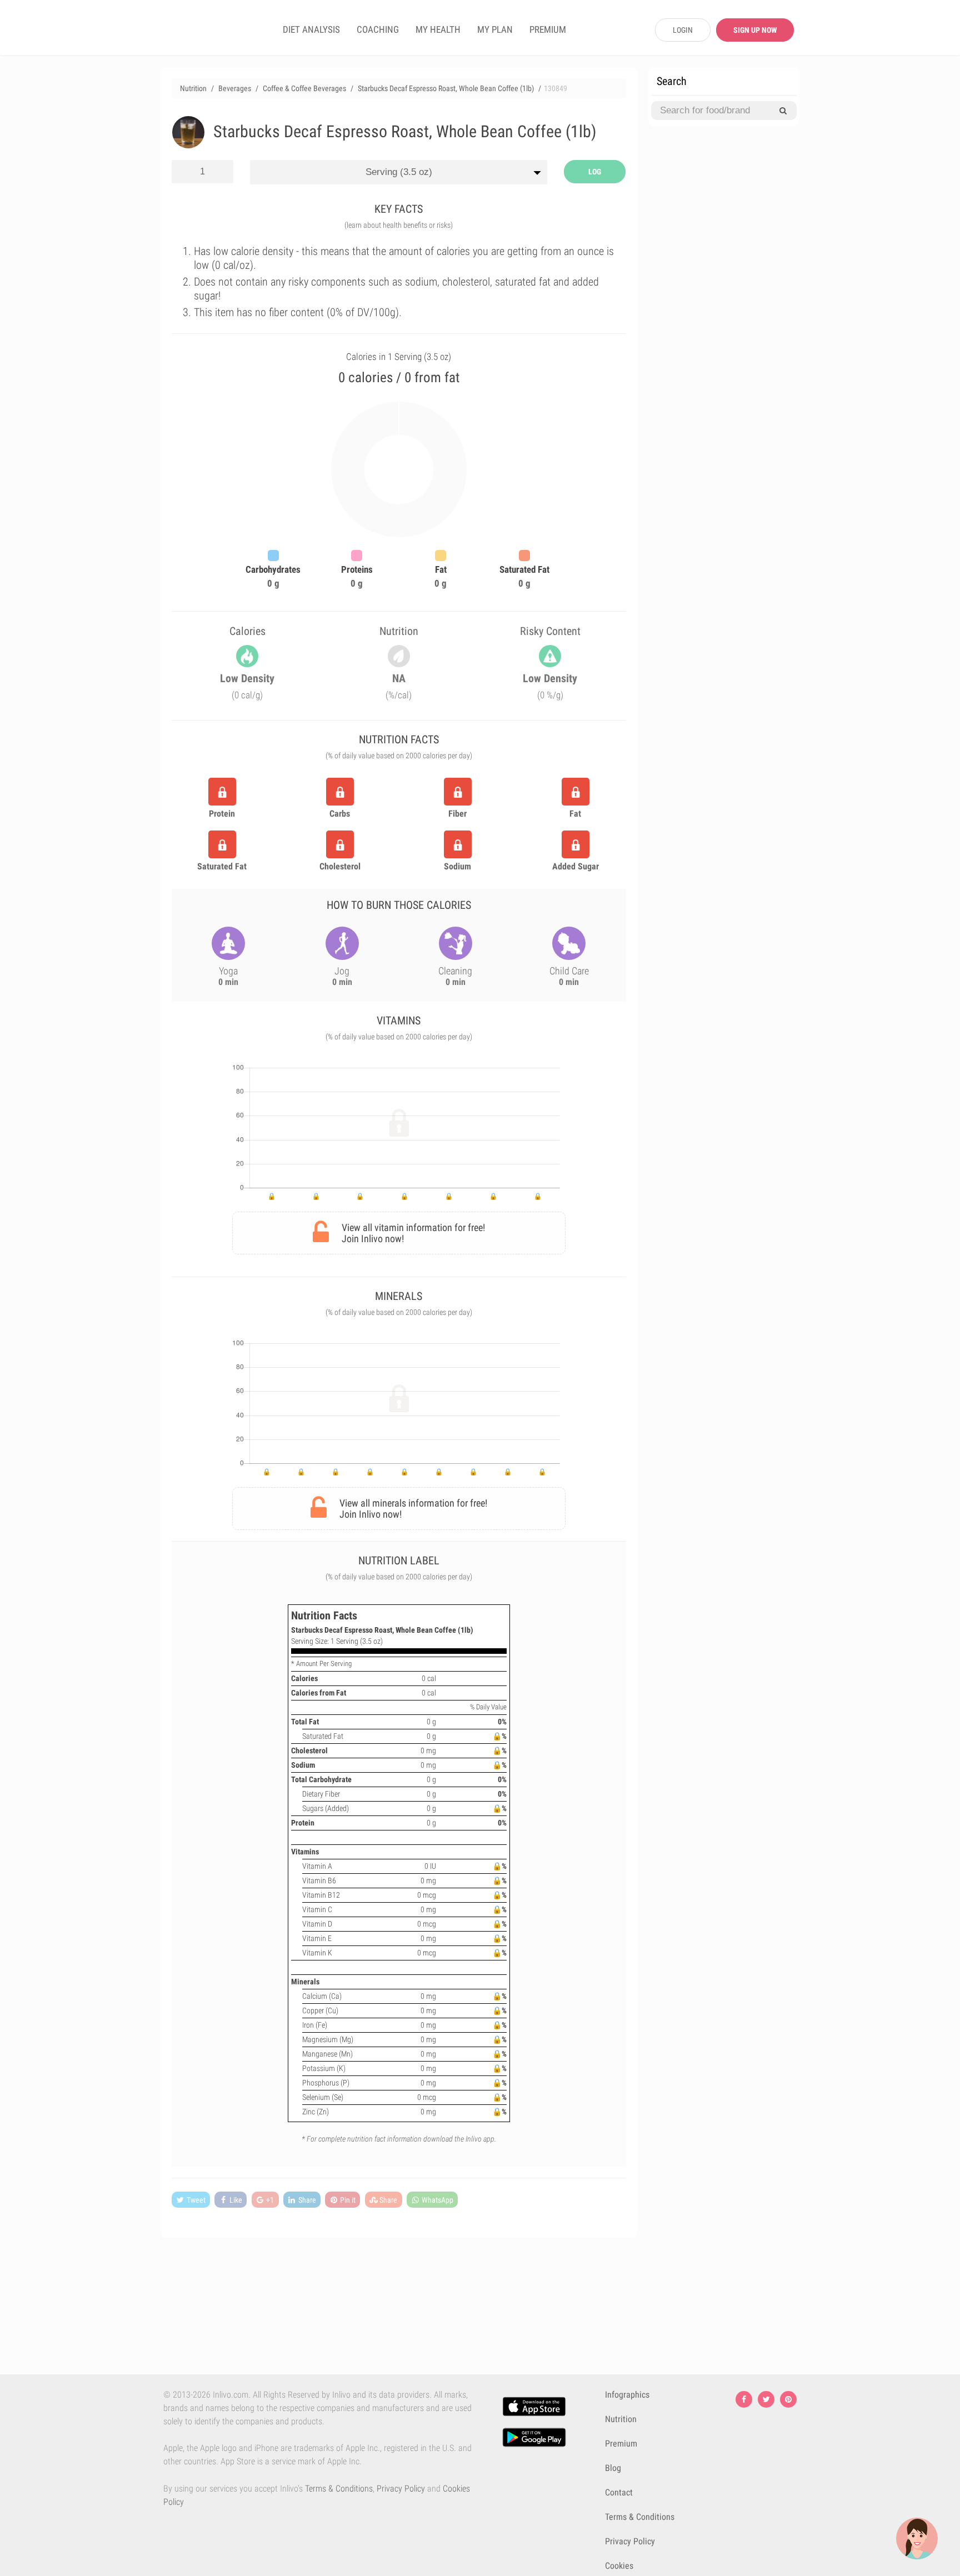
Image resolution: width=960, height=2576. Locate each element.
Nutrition (621, 2419)
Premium (621, 2444)
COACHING (378, 29)
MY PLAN (495, 29)
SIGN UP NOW (755, 30)
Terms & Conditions (339, 2489)
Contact (619, 2492)
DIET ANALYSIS (311, 29)
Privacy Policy (401, 2489)
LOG (595, 172)
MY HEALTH (438, 29)
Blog (613, 2468)
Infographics (627, 2395)
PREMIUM (548, 29)
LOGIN (683, 30)
